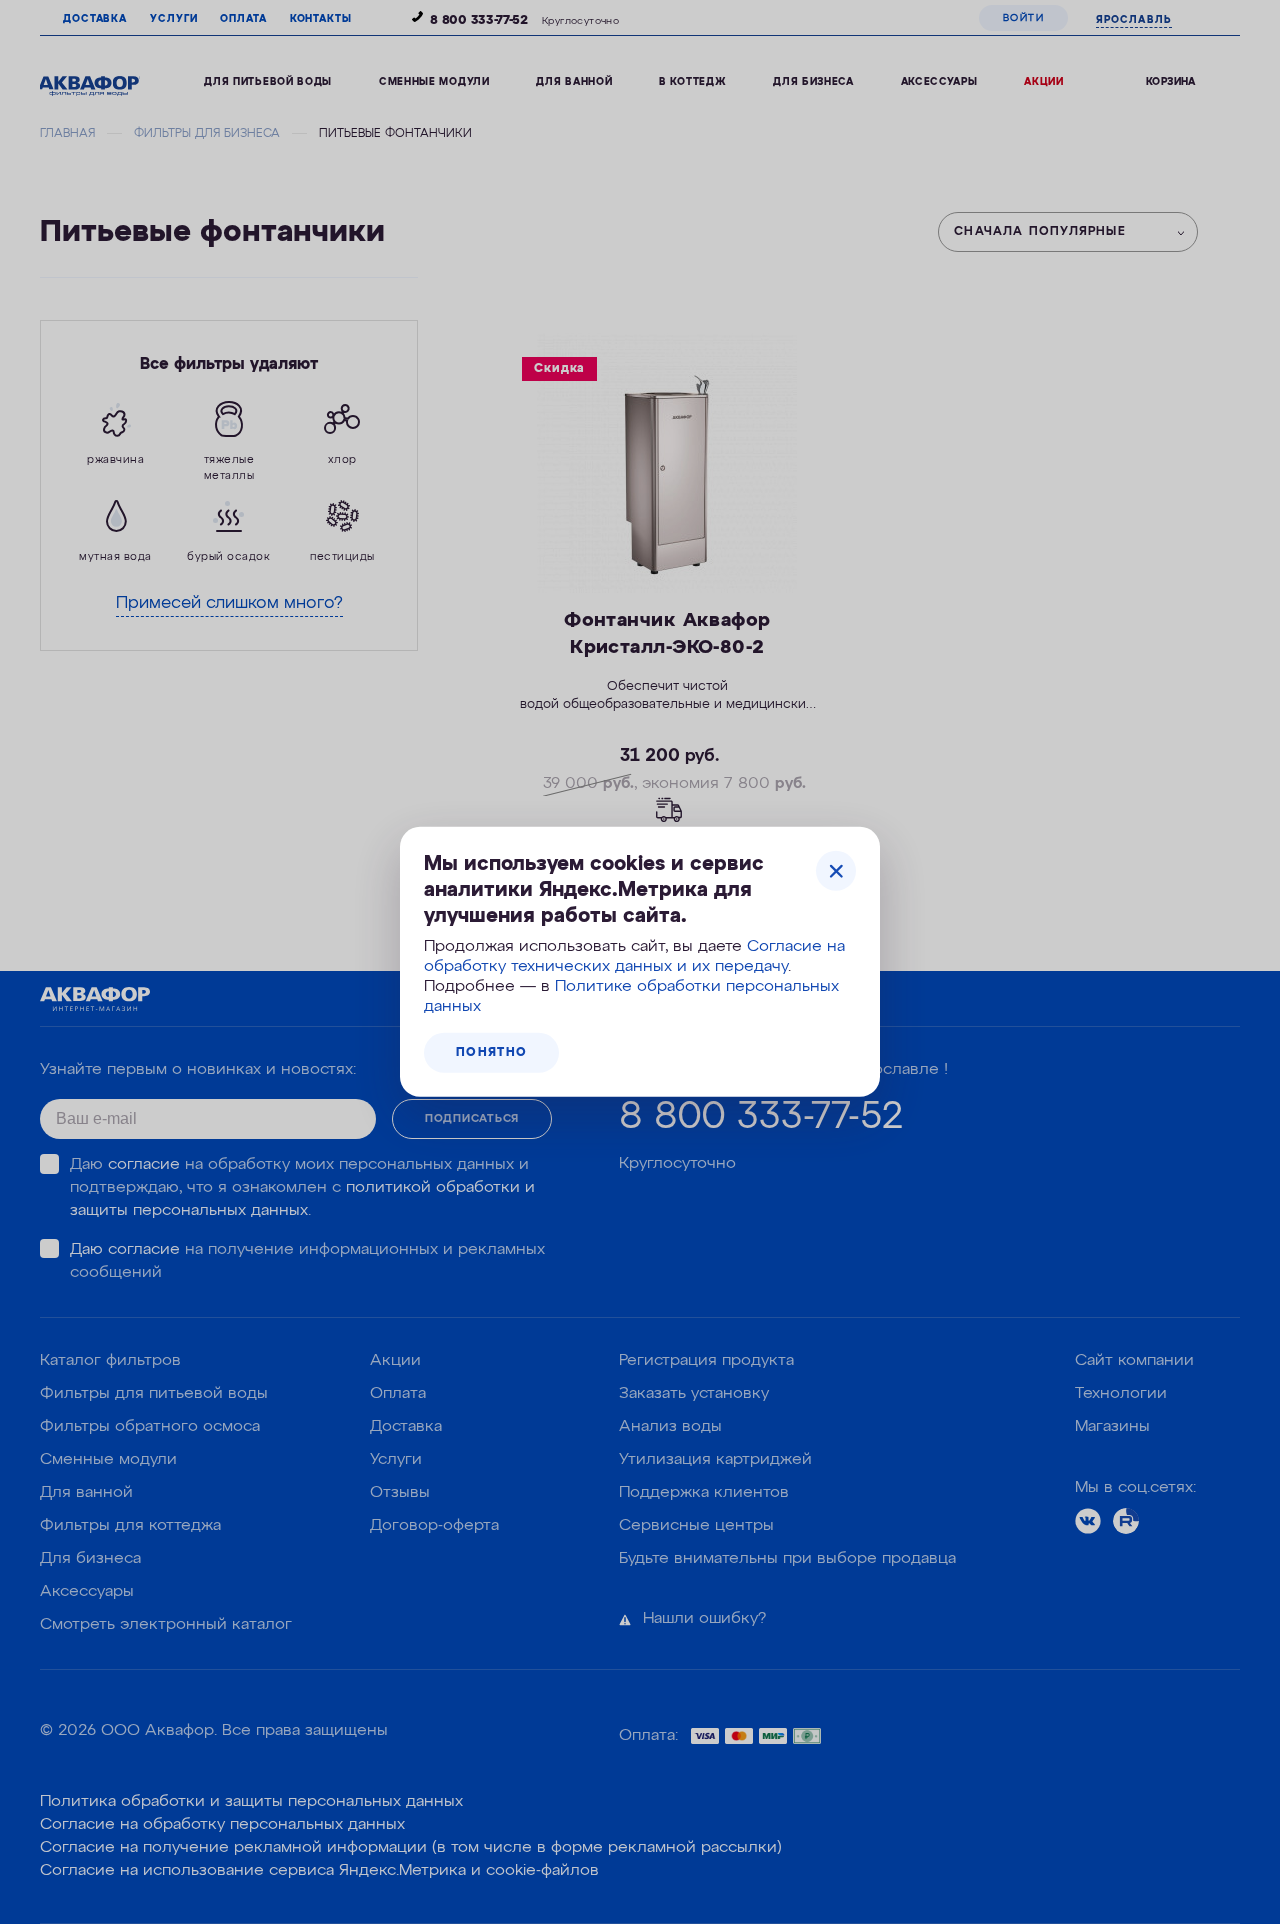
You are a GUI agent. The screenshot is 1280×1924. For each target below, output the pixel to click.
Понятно (491, 1053)
